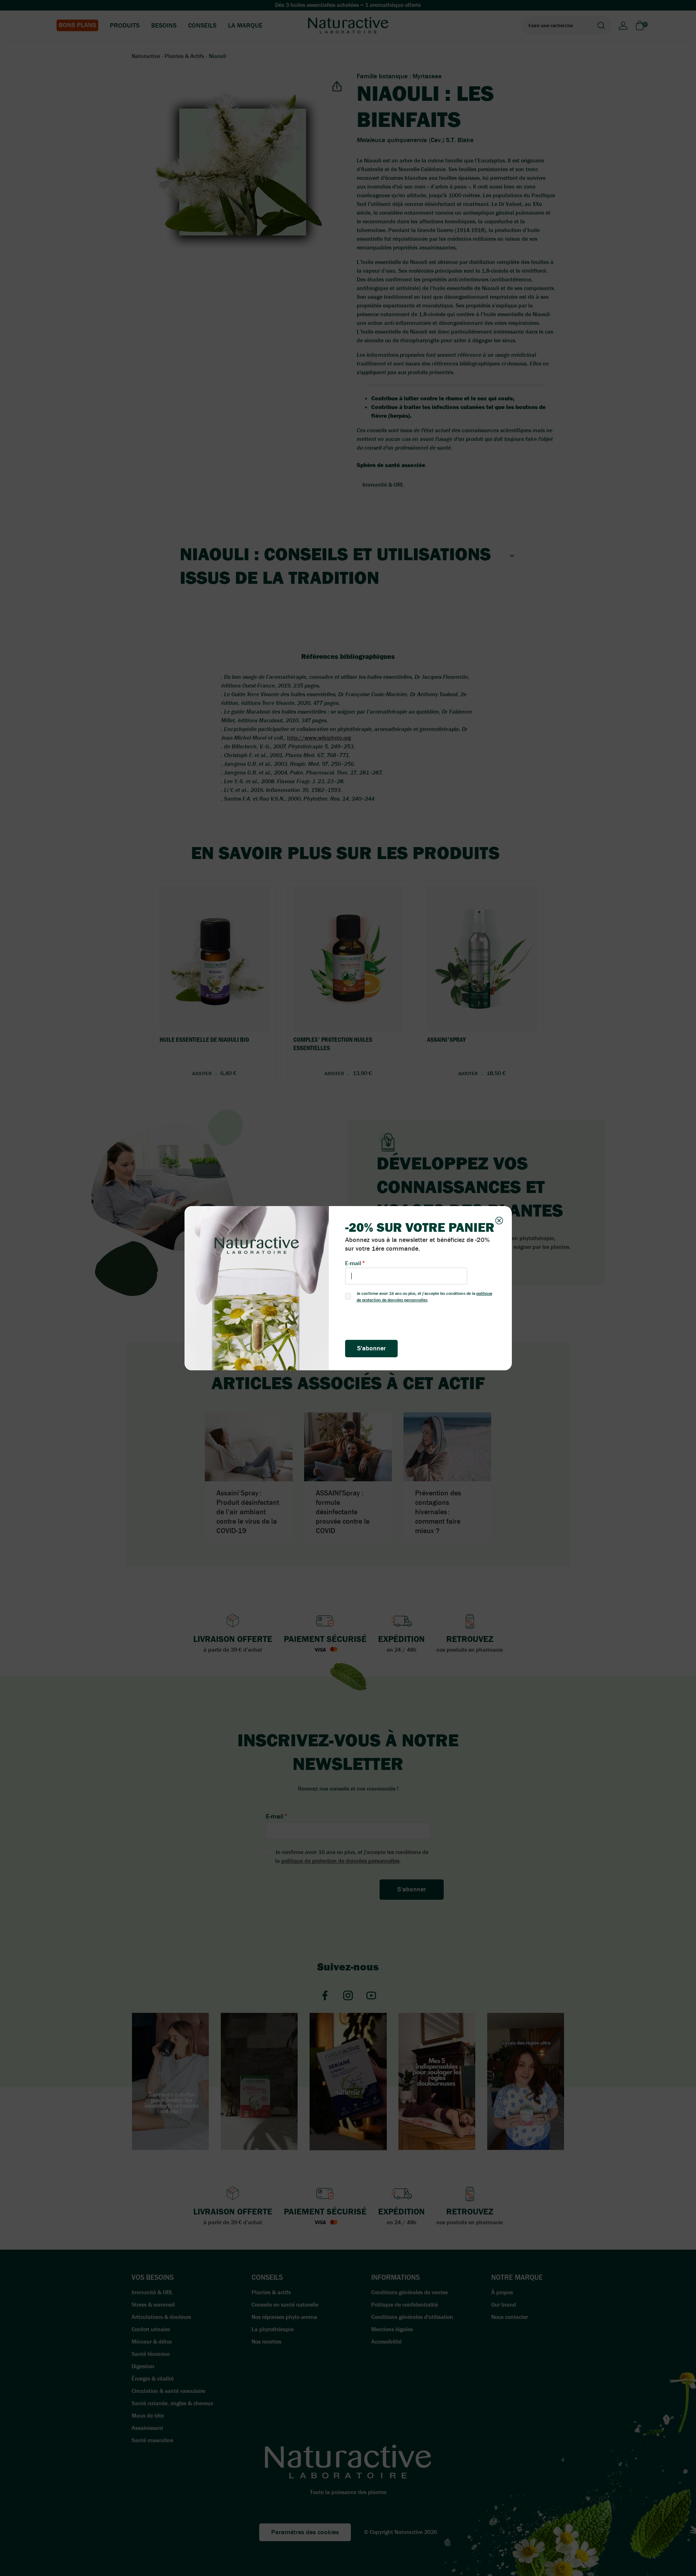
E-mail (353, 1263)
